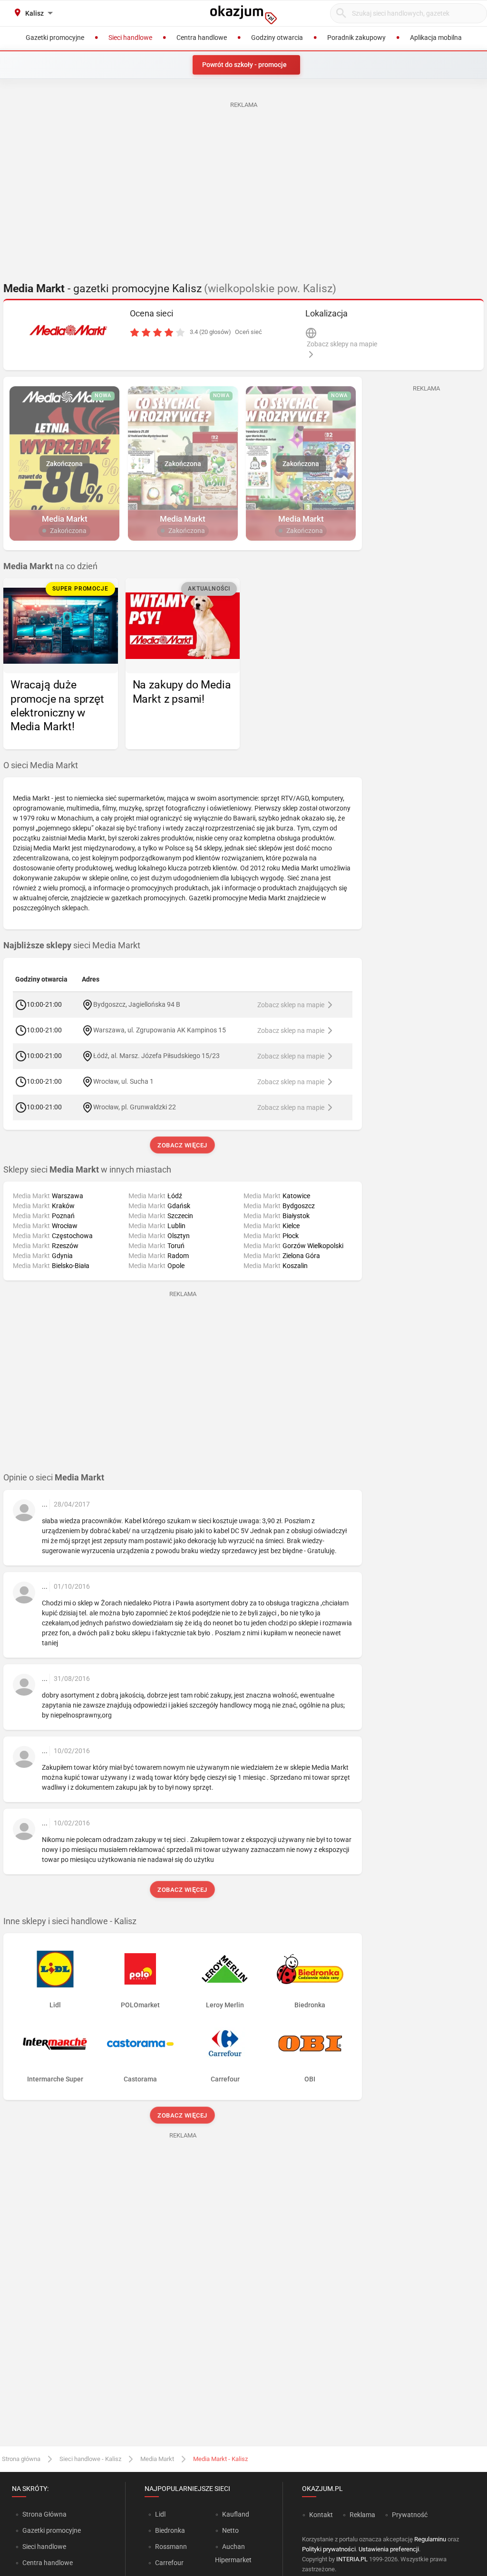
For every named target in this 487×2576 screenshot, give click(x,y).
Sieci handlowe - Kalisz (90, 2459)
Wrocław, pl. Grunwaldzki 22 (135, 1107)
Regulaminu (430, 2539)
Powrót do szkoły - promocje (244, 65)
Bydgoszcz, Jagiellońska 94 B (137, 1004)
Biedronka (170, 2530)
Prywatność (410, 2515)
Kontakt (321, 2515)
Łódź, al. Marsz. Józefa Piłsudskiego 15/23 (156, 1055)
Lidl (160, 2514)
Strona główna (21, 2459)
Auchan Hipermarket (233, 2553)
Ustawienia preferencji (389, 2549)
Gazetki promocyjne (52, 2530)
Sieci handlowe (44, 2547)
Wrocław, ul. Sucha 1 (123, 1081)
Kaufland (236, 2514)
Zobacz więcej (183, 1145)
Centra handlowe (48, 2563)
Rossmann (171, 2547)
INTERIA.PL (352, 2559)
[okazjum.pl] (243, 15)
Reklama (362, 2515)
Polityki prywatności (329, 2549)
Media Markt (157, 2459)
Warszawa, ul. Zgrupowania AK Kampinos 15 (160, 1030)
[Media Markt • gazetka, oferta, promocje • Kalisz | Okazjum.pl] (68, 330)
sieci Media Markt (72, 945)
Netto (230, 2530)
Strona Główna (44, 2514)
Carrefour (169, 2563)
